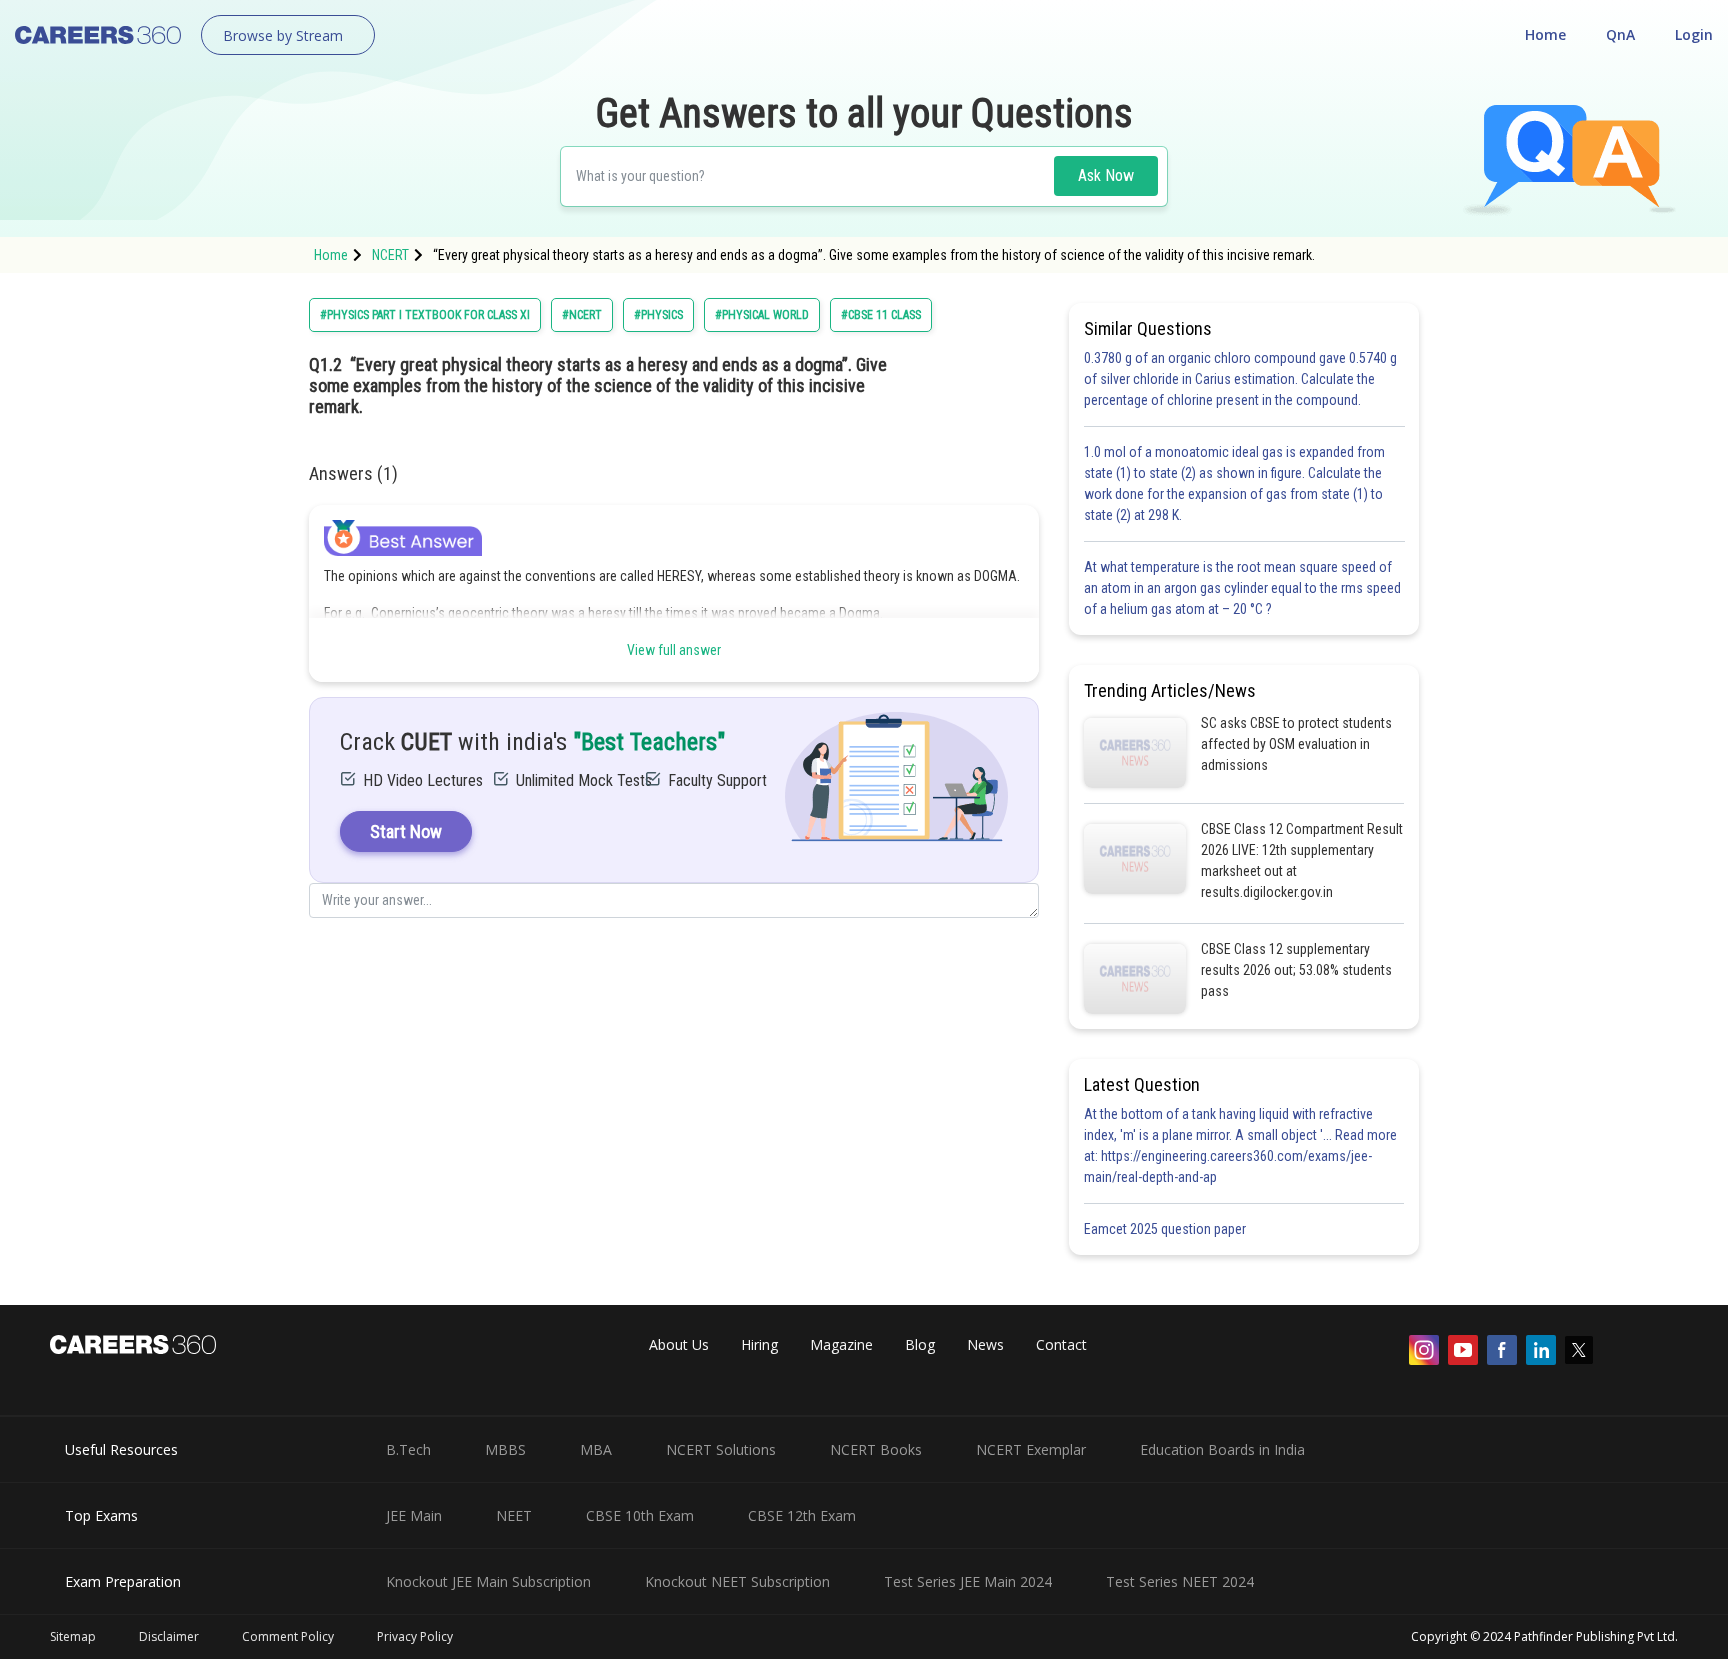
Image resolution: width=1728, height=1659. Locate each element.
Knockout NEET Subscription (737, 1581)
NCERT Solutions (721, 1449)
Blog (920, 1344)
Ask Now (1106, 175)
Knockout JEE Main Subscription (488, 1581)
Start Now (406, 831)
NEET (514, 1515)
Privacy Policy (415, 1636)
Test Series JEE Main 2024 (968, 1581)
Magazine (841, 1344)
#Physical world (762, 315)
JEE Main (414, 1515)
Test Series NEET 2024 (1180, 1581)
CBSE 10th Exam (640, 1515)
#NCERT (582, 315)
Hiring (759, 1344)
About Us (679, 1344)
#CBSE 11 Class (881, 315)
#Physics (658, 315)
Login (1694, 34)
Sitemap (73, 1636)
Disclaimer (169, 1636)
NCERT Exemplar (1031, 1449)
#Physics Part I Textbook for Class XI (425, 315)
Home (1545, 34)
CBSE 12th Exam (802, 1515)
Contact (1061, 1344)
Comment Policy (288, 1636)
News (985, 1344)
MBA (596, 1449)
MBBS (505, 1449)
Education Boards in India (1222, 1449)
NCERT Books (876, 1449)
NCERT (390, 255)
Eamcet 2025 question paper (1166, 1229)
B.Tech (408, 1449)
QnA (1620, 34)
